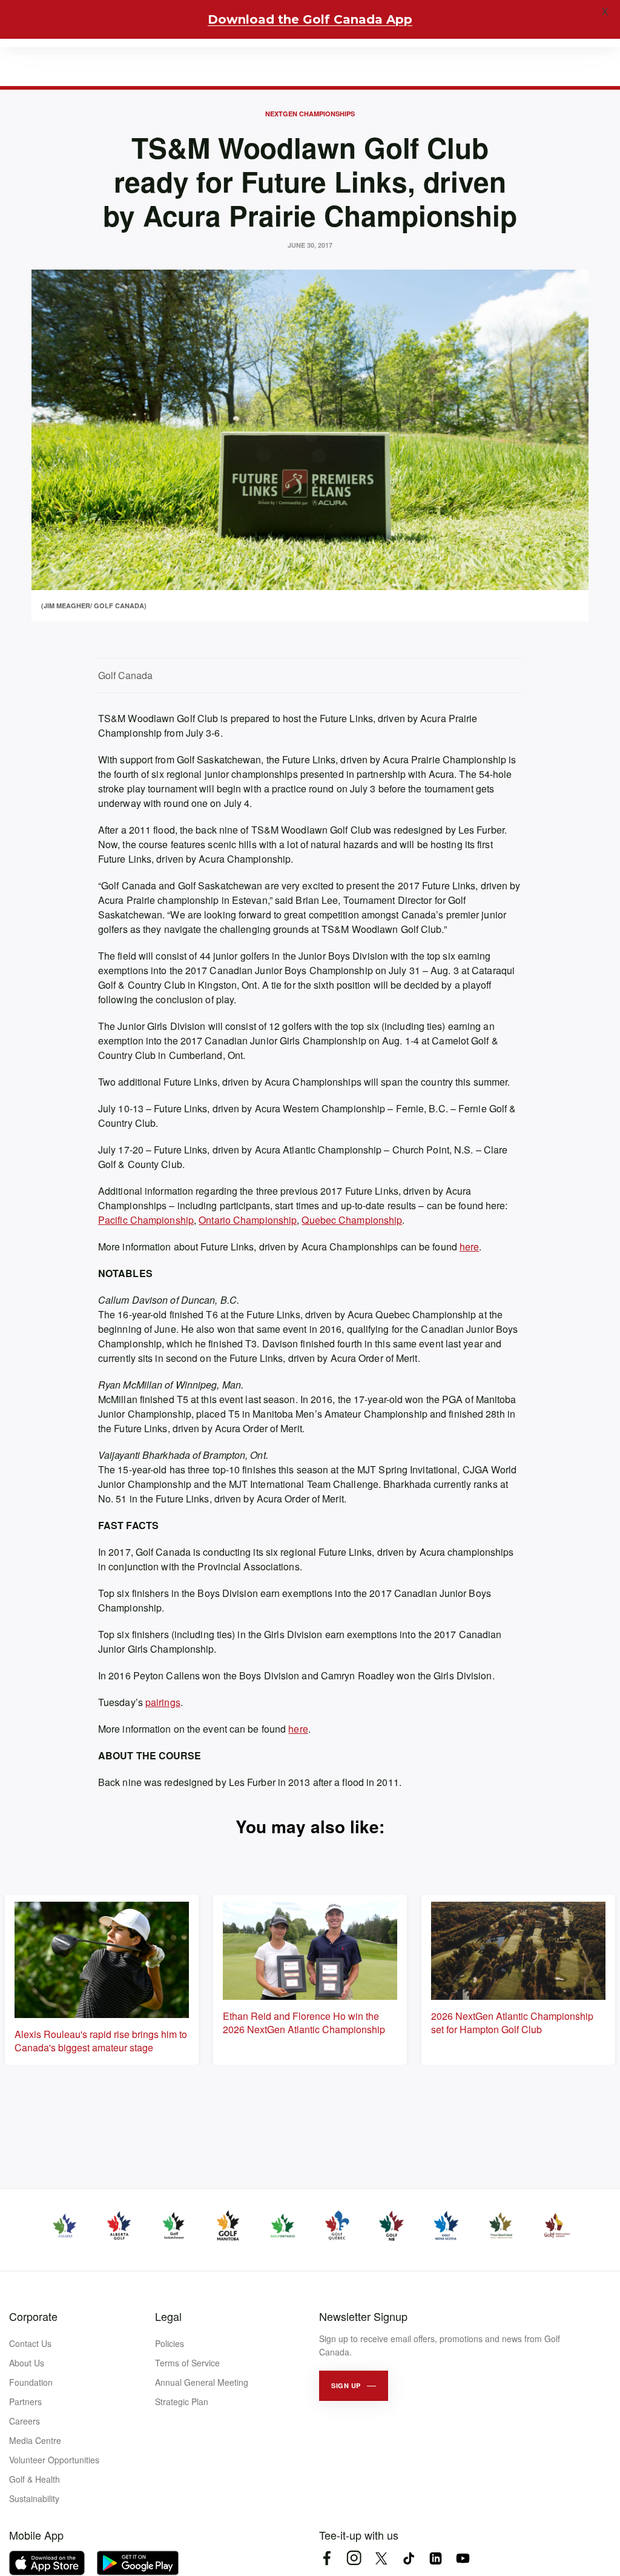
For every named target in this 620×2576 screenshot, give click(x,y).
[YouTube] (463, 2558)
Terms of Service (187, 2363)
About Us (27, 2363)
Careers (25, 2421)
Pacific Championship (146, 1220)
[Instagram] (354, 2558)
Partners (25, 2402)
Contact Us (30, 2343)
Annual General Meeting (202, 2382)
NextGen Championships (310, 114)
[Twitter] (381, 2558)
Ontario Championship (248, 1220)
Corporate (33, 2316)
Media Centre (35, 2440)
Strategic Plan (182, 2402)
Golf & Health (35, 2479)
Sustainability (34, 2498)
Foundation (31, 2382)
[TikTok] (408, 2558)
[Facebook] (327, 2558)
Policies (170, 2343)
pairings (163, 1702)
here (469, 1247)
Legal (168, 2316)
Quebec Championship (352, 1220)
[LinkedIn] (436, 2558)
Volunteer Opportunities (54, 2460)
